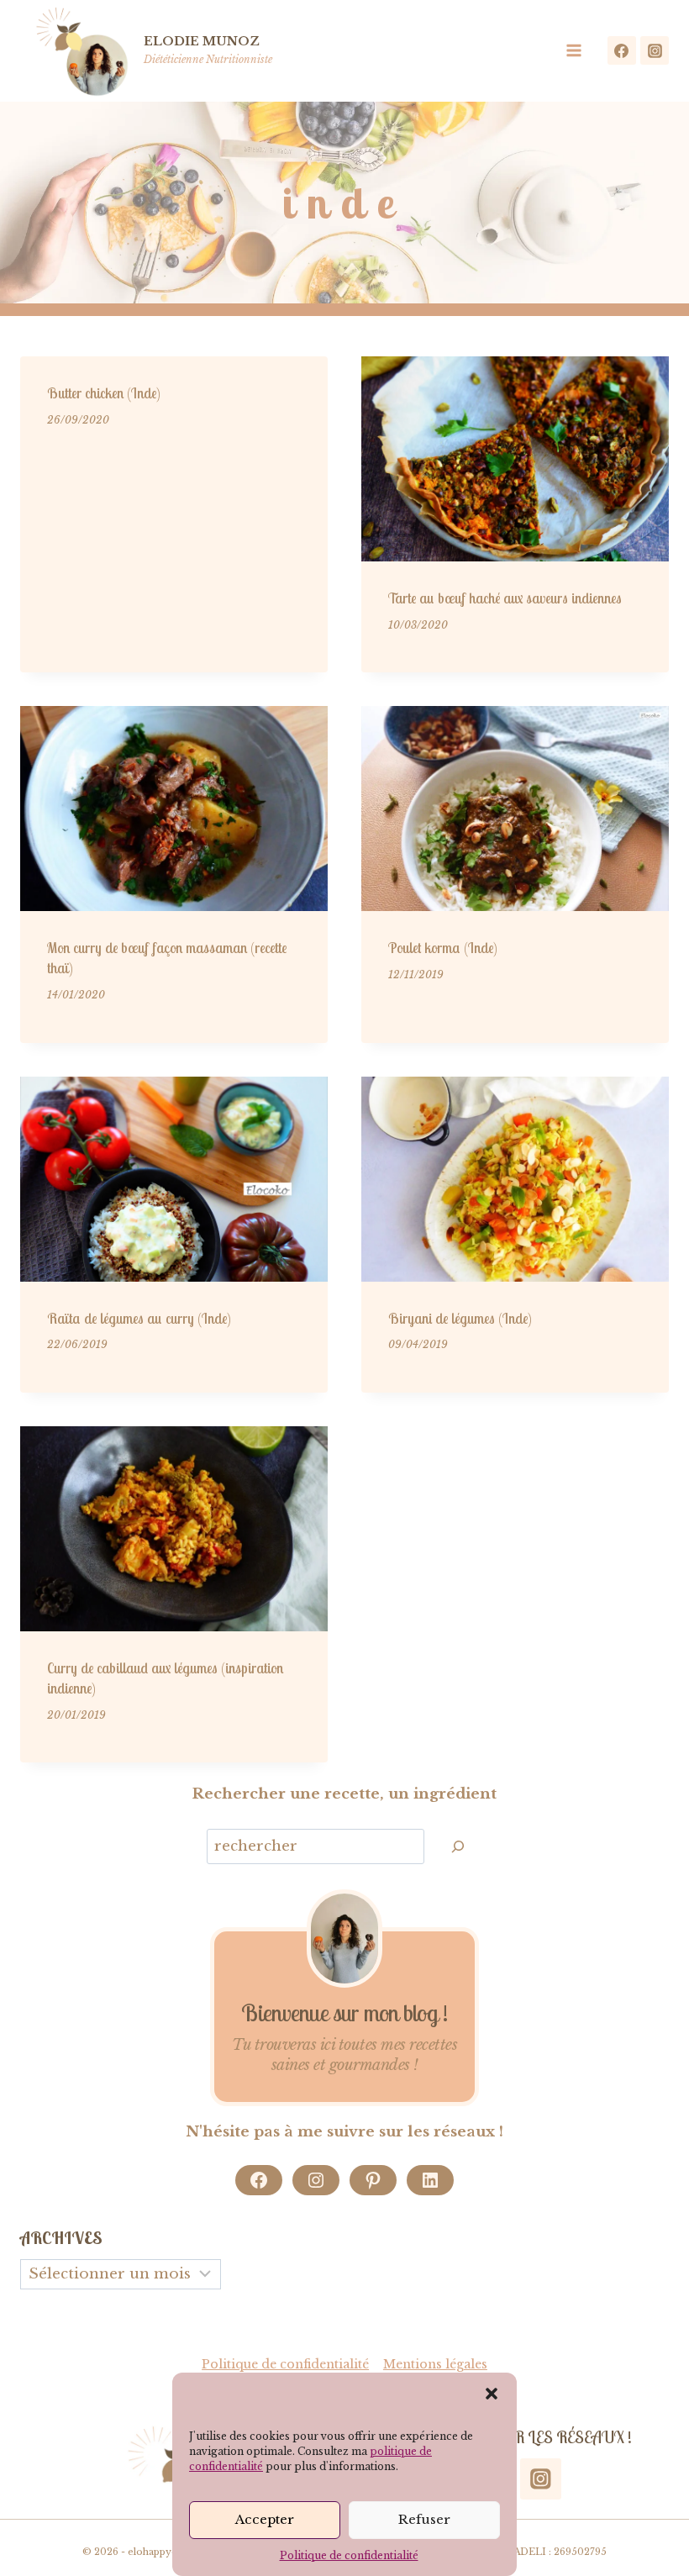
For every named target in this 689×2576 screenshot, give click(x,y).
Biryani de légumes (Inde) (460, 1318)
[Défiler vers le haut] (653, 2508)
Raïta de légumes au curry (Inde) (139, 1318)
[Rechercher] (458, 1847)
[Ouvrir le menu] (579, 51)
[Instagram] (655, 50)
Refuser (424, 2519)
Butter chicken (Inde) (104, 393)
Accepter (265, 2519)
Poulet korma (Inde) (443, 948)
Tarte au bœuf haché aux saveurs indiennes (505, 598)
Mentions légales (435, 2364)
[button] (492, 2394)
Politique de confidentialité (349, 2555)
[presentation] (515, 459)
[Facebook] (622, 50)
